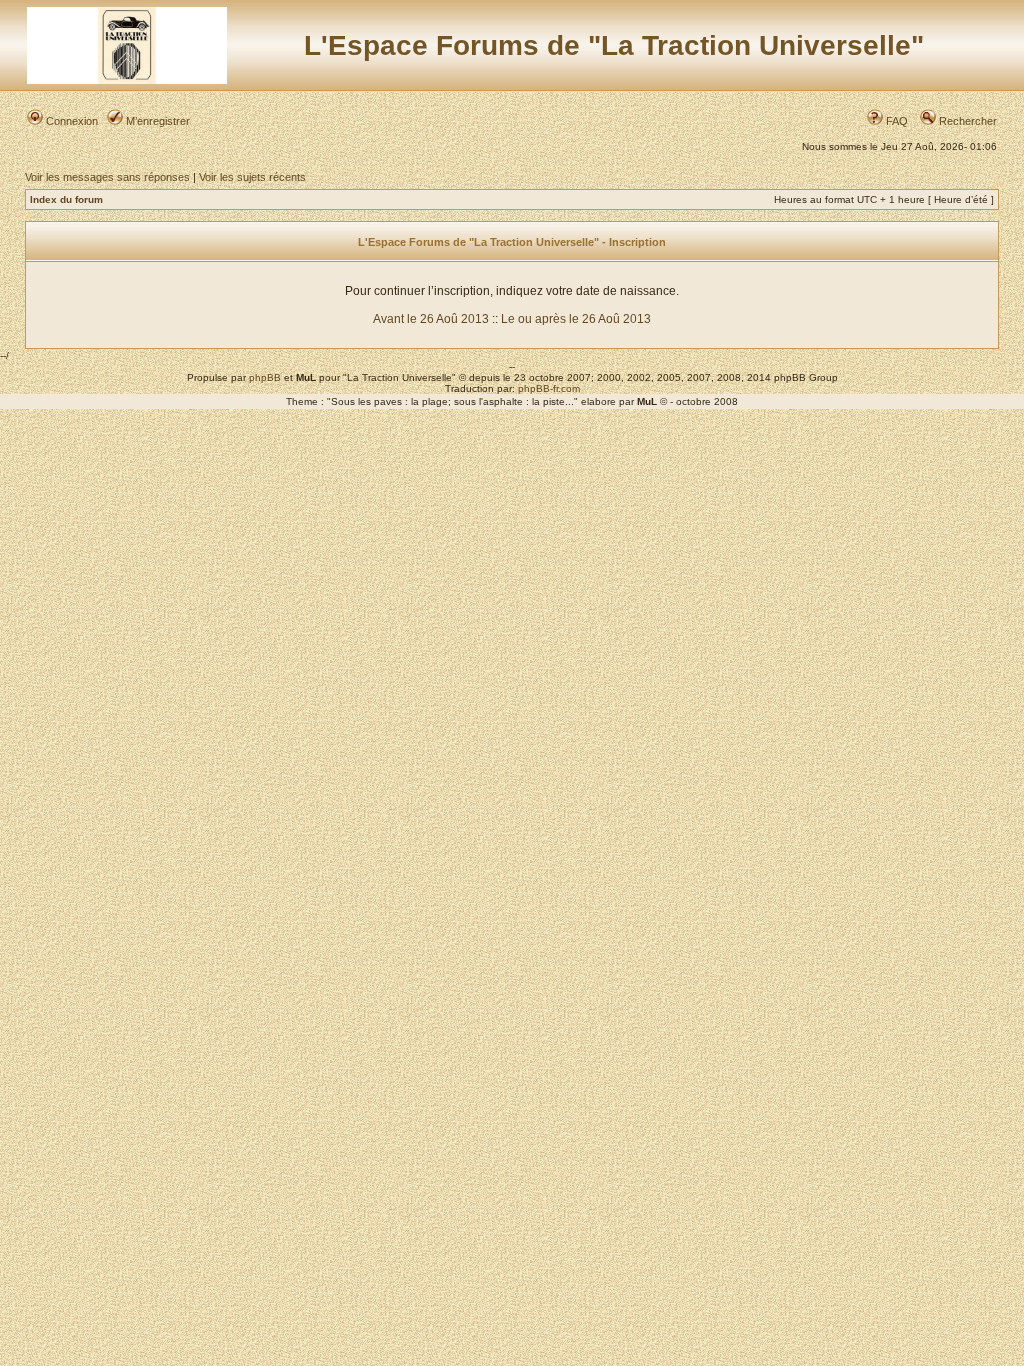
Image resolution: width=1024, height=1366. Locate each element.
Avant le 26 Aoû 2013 (431, 319)
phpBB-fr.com (549, 388)
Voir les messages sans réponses (107, 177)
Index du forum (66, 199)
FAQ (895, 121)
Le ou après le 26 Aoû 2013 (576, 319)
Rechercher (966, 121)
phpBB (265, 377)
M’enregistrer (156, 121)
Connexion (70, 121)
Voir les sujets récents (252, 177)
